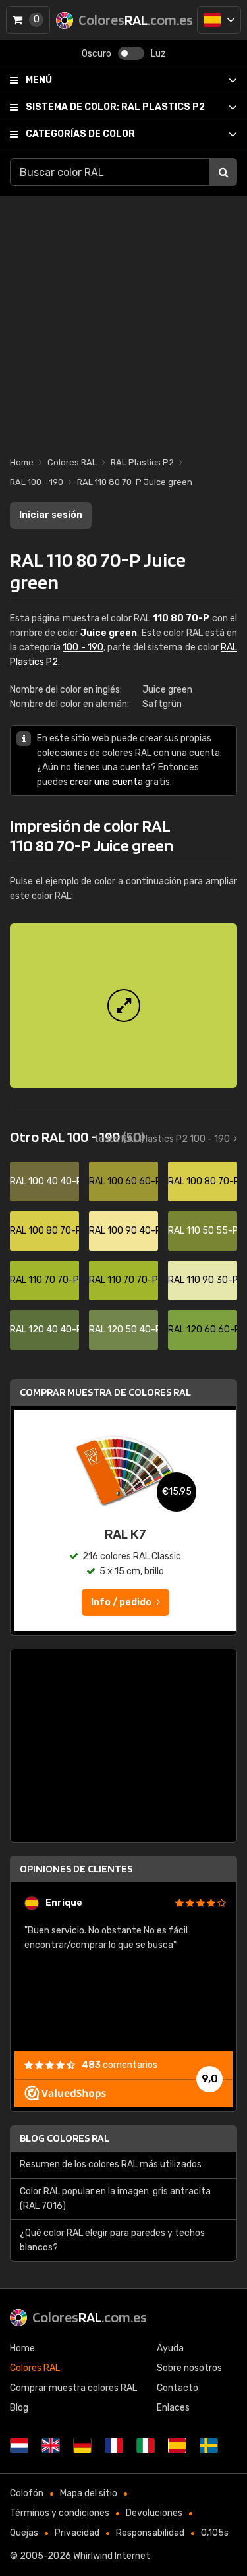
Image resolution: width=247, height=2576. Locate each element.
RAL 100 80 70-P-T (44, 1231)
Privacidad (77, 2533)
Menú (39, 80)
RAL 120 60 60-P (203, 1330)
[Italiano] (146, 2446)
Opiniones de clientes (76, 1869)
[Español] (219, 20)
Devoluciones (154, 2513)
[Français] (114, 2446)
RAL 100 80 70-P (203, 1181)
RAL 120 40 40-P (44, 1330)
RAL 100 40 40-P (44, 1181)
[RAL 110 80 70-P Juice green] (123, 1006)
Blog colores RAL (65, 2138)
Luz (158, 54)
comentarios (120, 2065)
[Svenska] (209, 2446)
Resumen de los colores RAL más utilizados (111, 2164)
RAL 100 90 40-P (123, 1231)
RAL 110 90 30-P (203, 1280)
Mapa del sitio (89, 2493)
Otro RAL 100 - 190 (77, 1137)
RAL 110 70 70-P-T (123, 1280)
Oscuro (96, 54)
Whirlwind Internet (112, 2556)
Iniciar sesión (51, 515)
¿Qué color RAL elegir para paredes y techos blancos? (112, 2240)
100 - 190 (83, 647)
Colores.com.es (90, 2317)
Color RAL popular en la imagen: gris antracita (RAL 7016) (115, 2199)
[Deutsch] (82, 2446)
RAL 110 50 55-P (203, 1231)
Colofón (27, 2493)
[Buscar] (223, 172)
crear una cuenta (106, 782)
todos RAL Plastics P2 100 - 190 (162, 1139)
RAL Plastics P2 (115, 107)
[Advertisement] (123, 319)
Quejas (24, 2533)
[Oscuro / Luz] (131, 53)
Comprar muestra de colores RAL (105, 1392)
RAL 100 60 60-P (123, 1181)
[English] (51, 2446)
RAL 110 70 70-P (44, 1280)
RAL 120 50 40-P (123, 1330)
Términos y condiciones (60, 2513)
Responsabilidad (150, 2533)
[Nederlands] (19, 2446)
